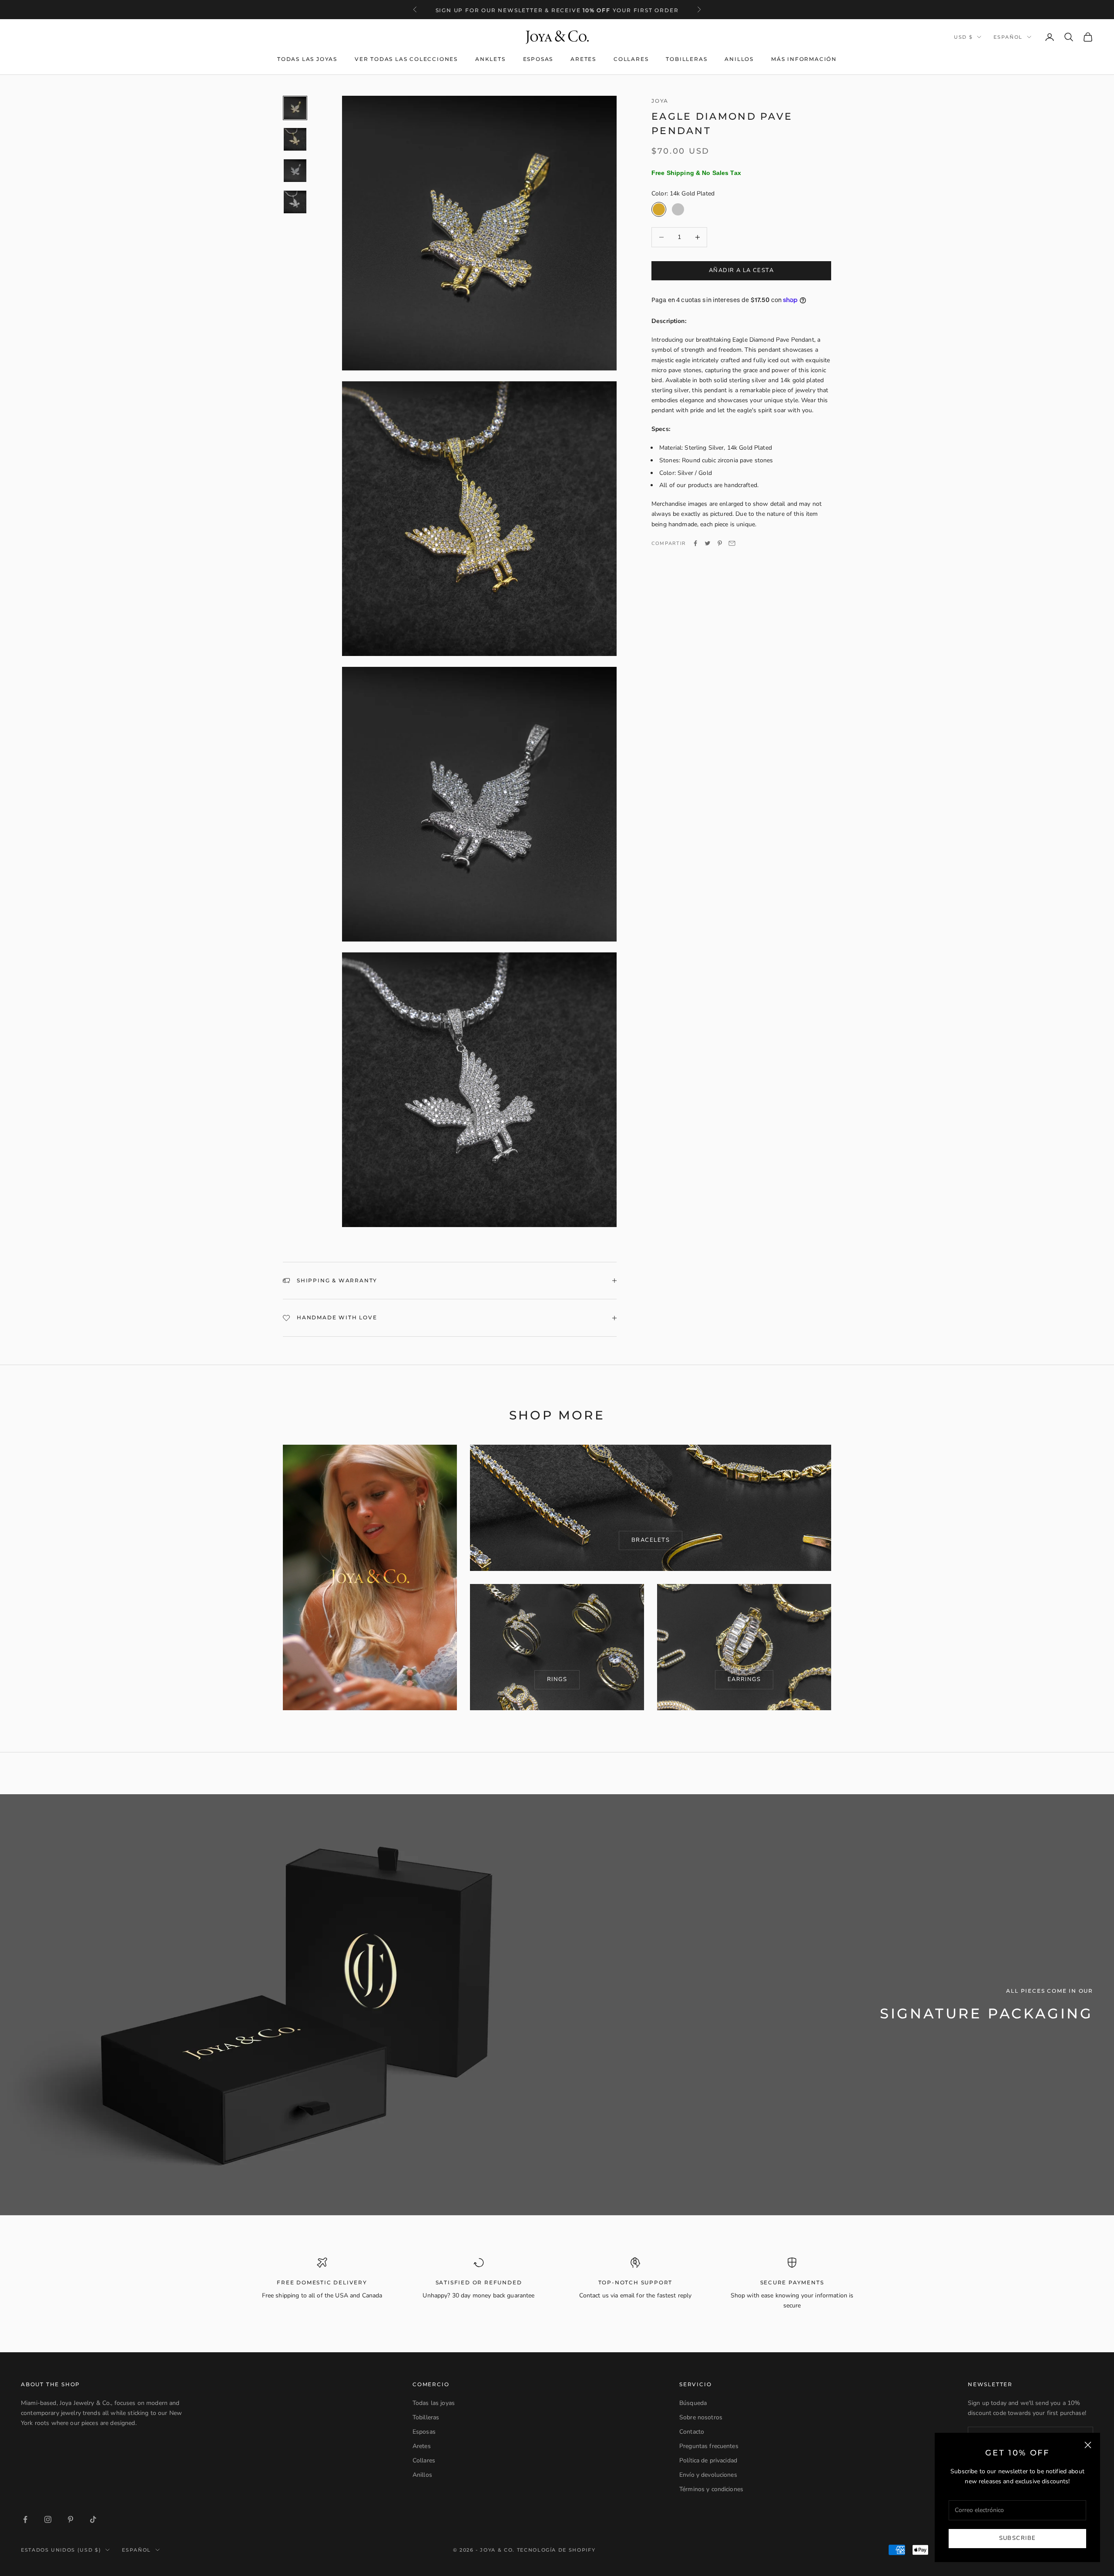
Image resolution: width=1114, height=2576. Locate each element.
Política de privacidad (708, 2460)
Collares (631, 59)
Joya (660, 101)
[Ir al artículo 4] (295, 202)
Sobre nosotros (701, 2417)
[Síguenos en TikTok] (93, 2519)
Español (1008, 37)
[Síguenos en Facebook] (25, 2519)
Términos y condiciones (711, 2489)
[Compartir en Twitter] (708, 543)
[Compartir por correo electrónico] (732, 543)
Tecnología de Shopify (556, 2550)
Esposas (538, 59)
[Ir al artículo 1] (295, 108)
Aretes (583, 59)
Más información (804, 59)
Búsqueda (693, 2403)
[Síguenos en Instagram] (48, 2519)
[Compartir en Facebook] (695, 543)
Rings (557, 1679)
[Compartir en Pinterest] (720, 543)
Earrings (744, 1679)
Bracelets (651, 1540)
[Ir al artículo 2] (295, 139)
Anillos (739, 59)
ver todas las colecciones (406, 59)
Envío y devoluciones (708, 2475)
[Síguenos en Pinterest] (70, 2519)
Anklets (490, 59)
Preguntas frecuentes (709, 2446)
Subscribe (1018, 2538)
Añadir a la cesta (741, 270)
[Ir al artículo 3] (295, 171)
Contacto (692, 2432)
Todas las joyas (307, 59)
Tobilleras (686, 59)
